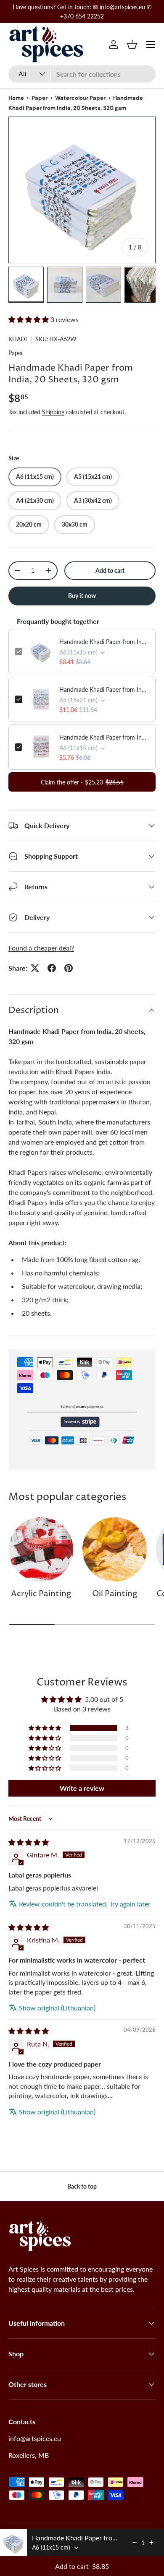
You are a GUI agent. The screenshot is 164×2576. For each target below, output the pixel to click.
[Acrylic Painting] (41, 1549)
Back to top (82, 2186)
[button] (132, 44)
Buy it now (82, 596)
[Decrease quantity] (135, 2542)
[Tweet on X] (35, 968)
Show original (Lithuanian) (57, 2008)
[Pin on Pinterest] (69, 968)
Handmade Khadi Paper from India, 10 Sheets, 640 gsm (104, 689)
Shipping (53, 412)
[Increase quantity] (151, 2542)
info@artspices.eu (35, 2438)
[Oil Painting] (115, 1549)
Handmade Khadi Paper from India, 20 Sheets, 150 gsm (104, 737)
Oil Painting (115, 1594)
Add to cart (110, 570)
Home (16, 98)
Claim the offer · (82, 782)
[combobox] (82, 74)
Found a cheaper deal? (41, 948)
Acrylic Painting (41, 1594)
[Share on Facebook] (52, 968)
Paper (40, 98)
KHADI (18, 339)
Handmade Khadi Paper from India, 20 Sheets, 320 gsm (104, 642)
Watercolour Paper (80, 98)
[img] (29, 1842)
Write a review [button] (82, 1788)
